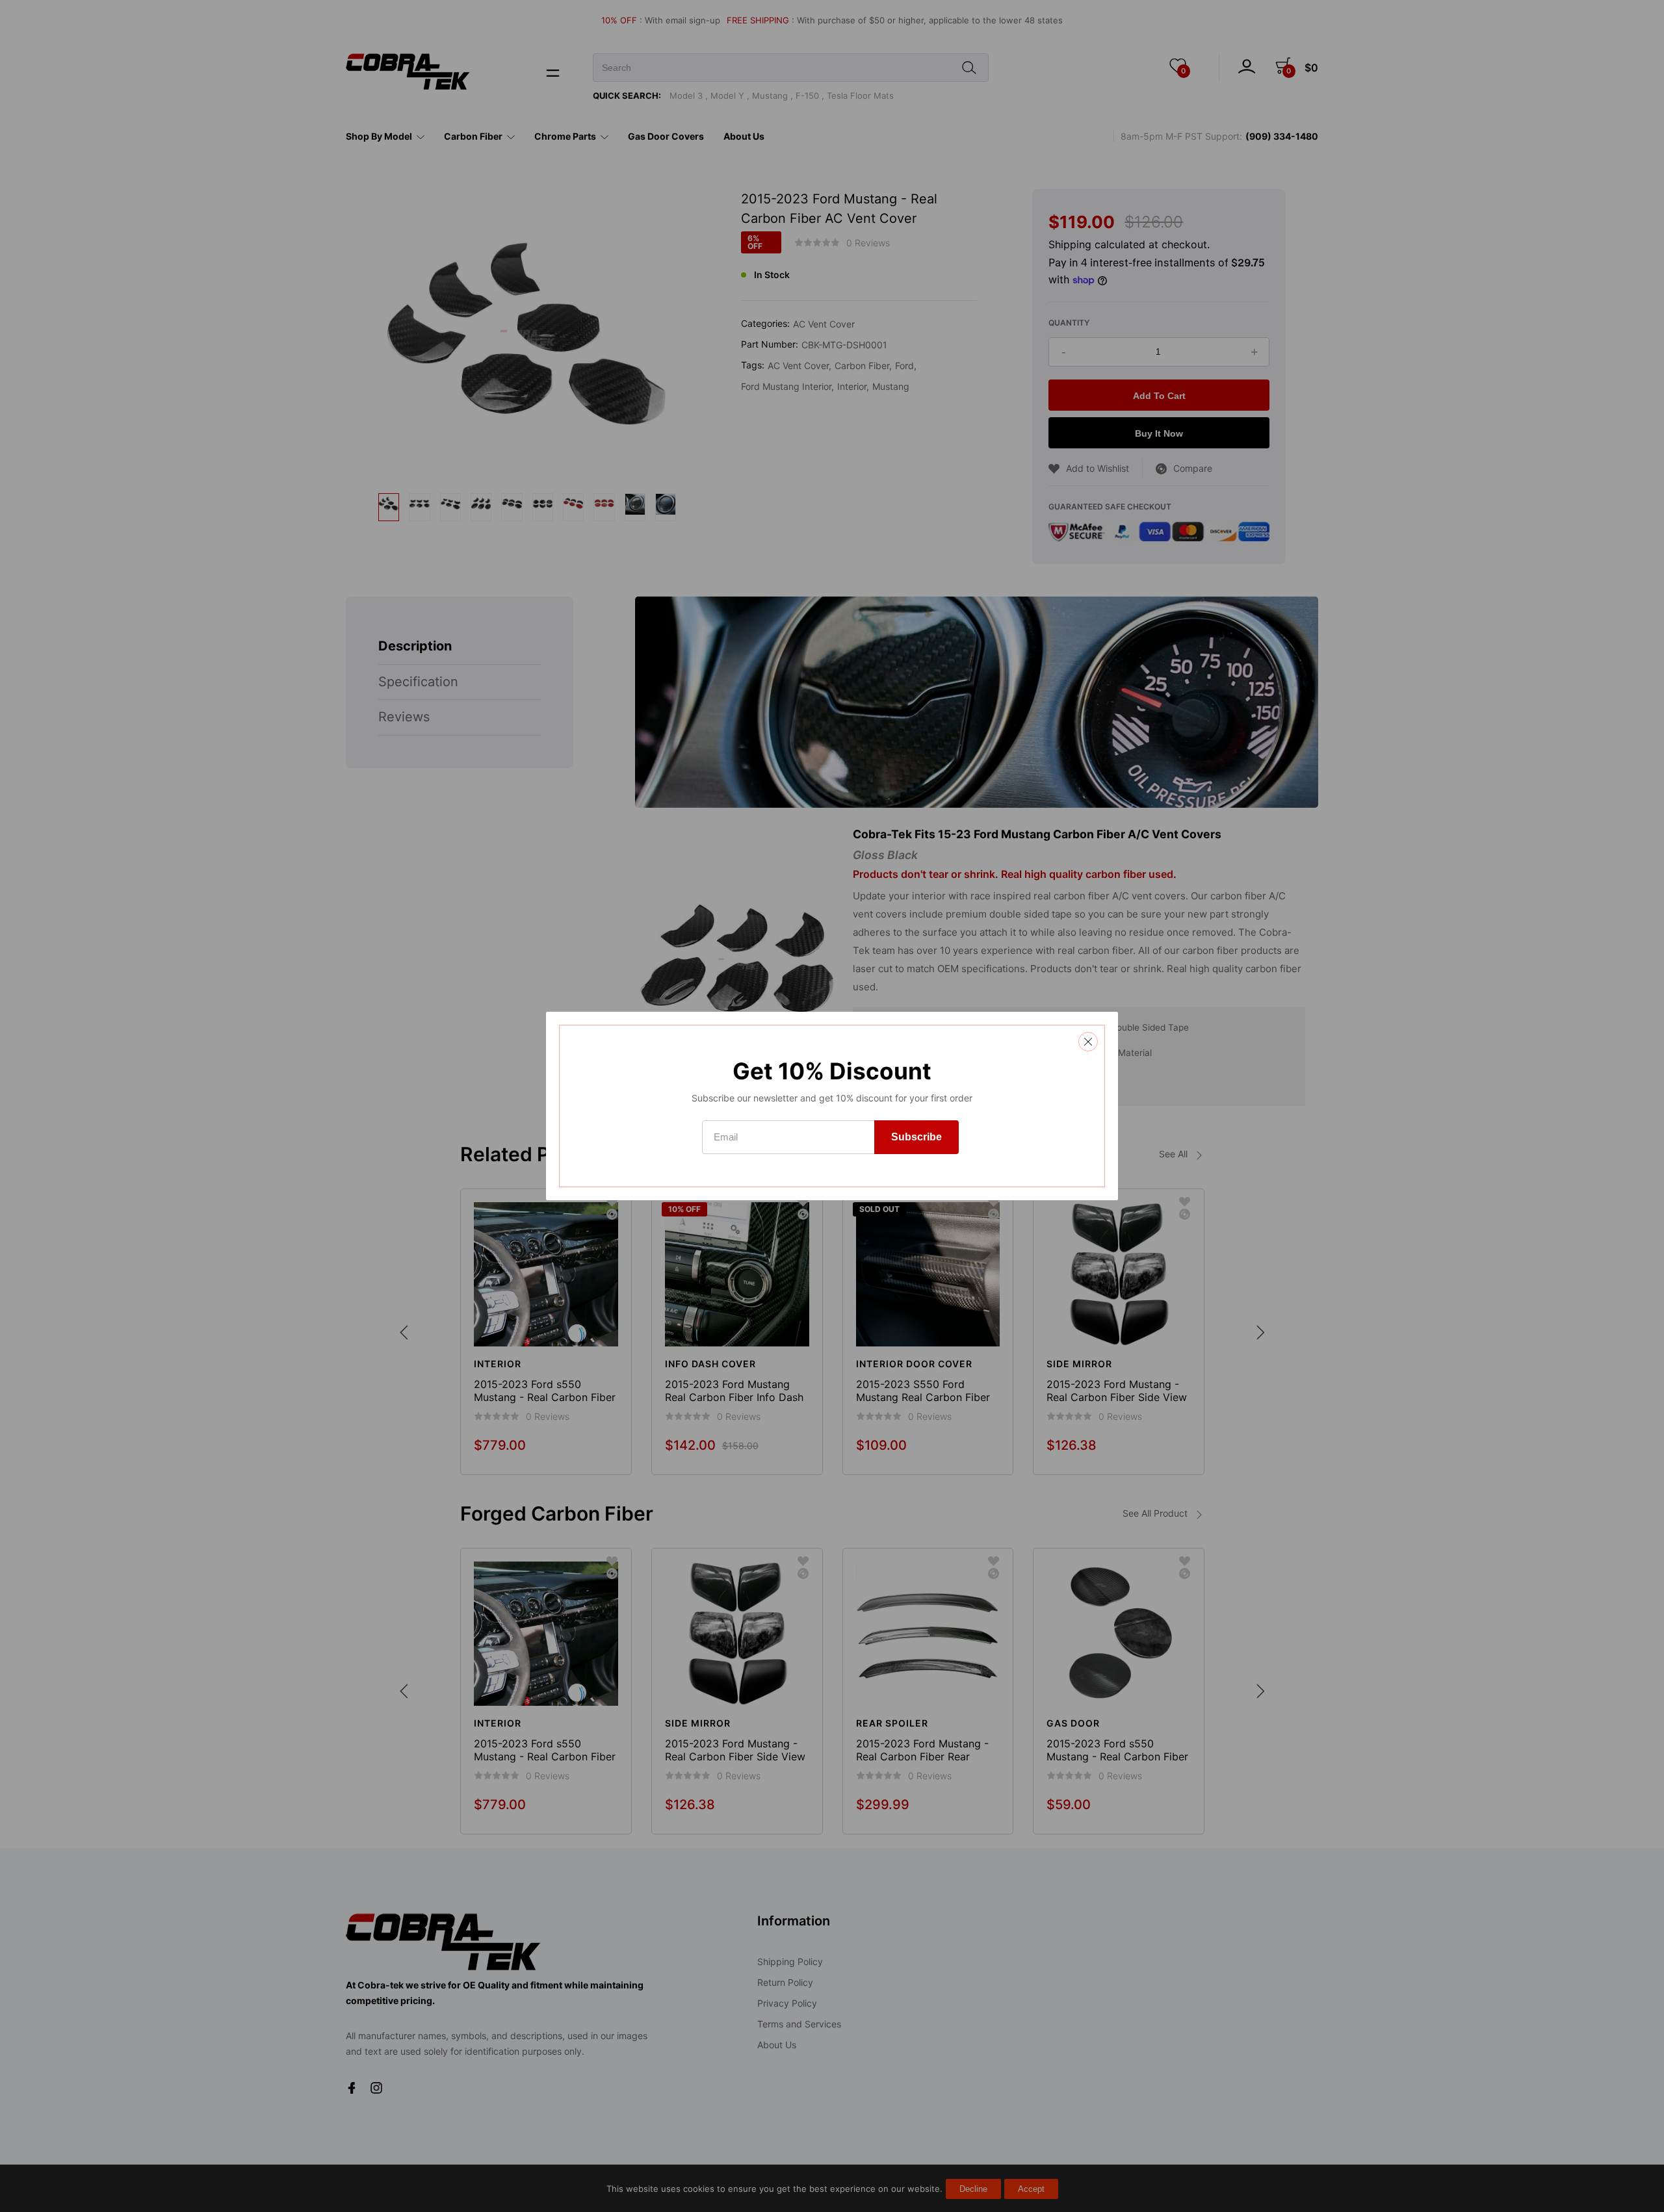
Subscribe (916, 1137)
